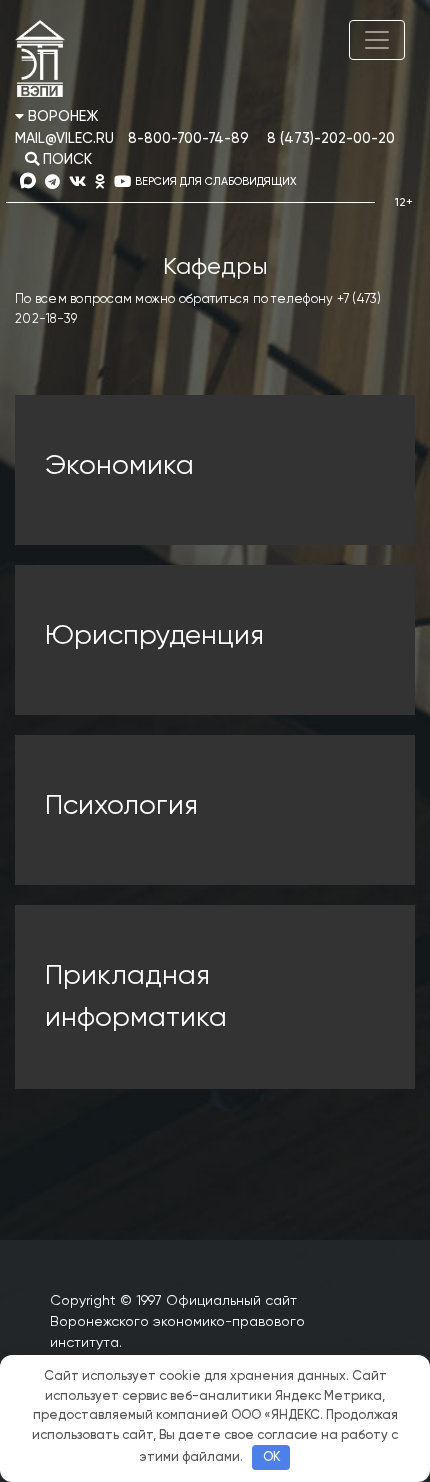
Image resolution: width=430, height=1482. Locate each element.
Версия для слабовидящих (215, 181)
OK (271, 1457)
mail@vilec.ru (64, 139)
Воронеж (61, 117)
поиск (65, 160)
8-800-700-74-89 (188, 139)
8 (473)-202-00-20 (331, 139)
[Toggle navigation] (377, 40)
